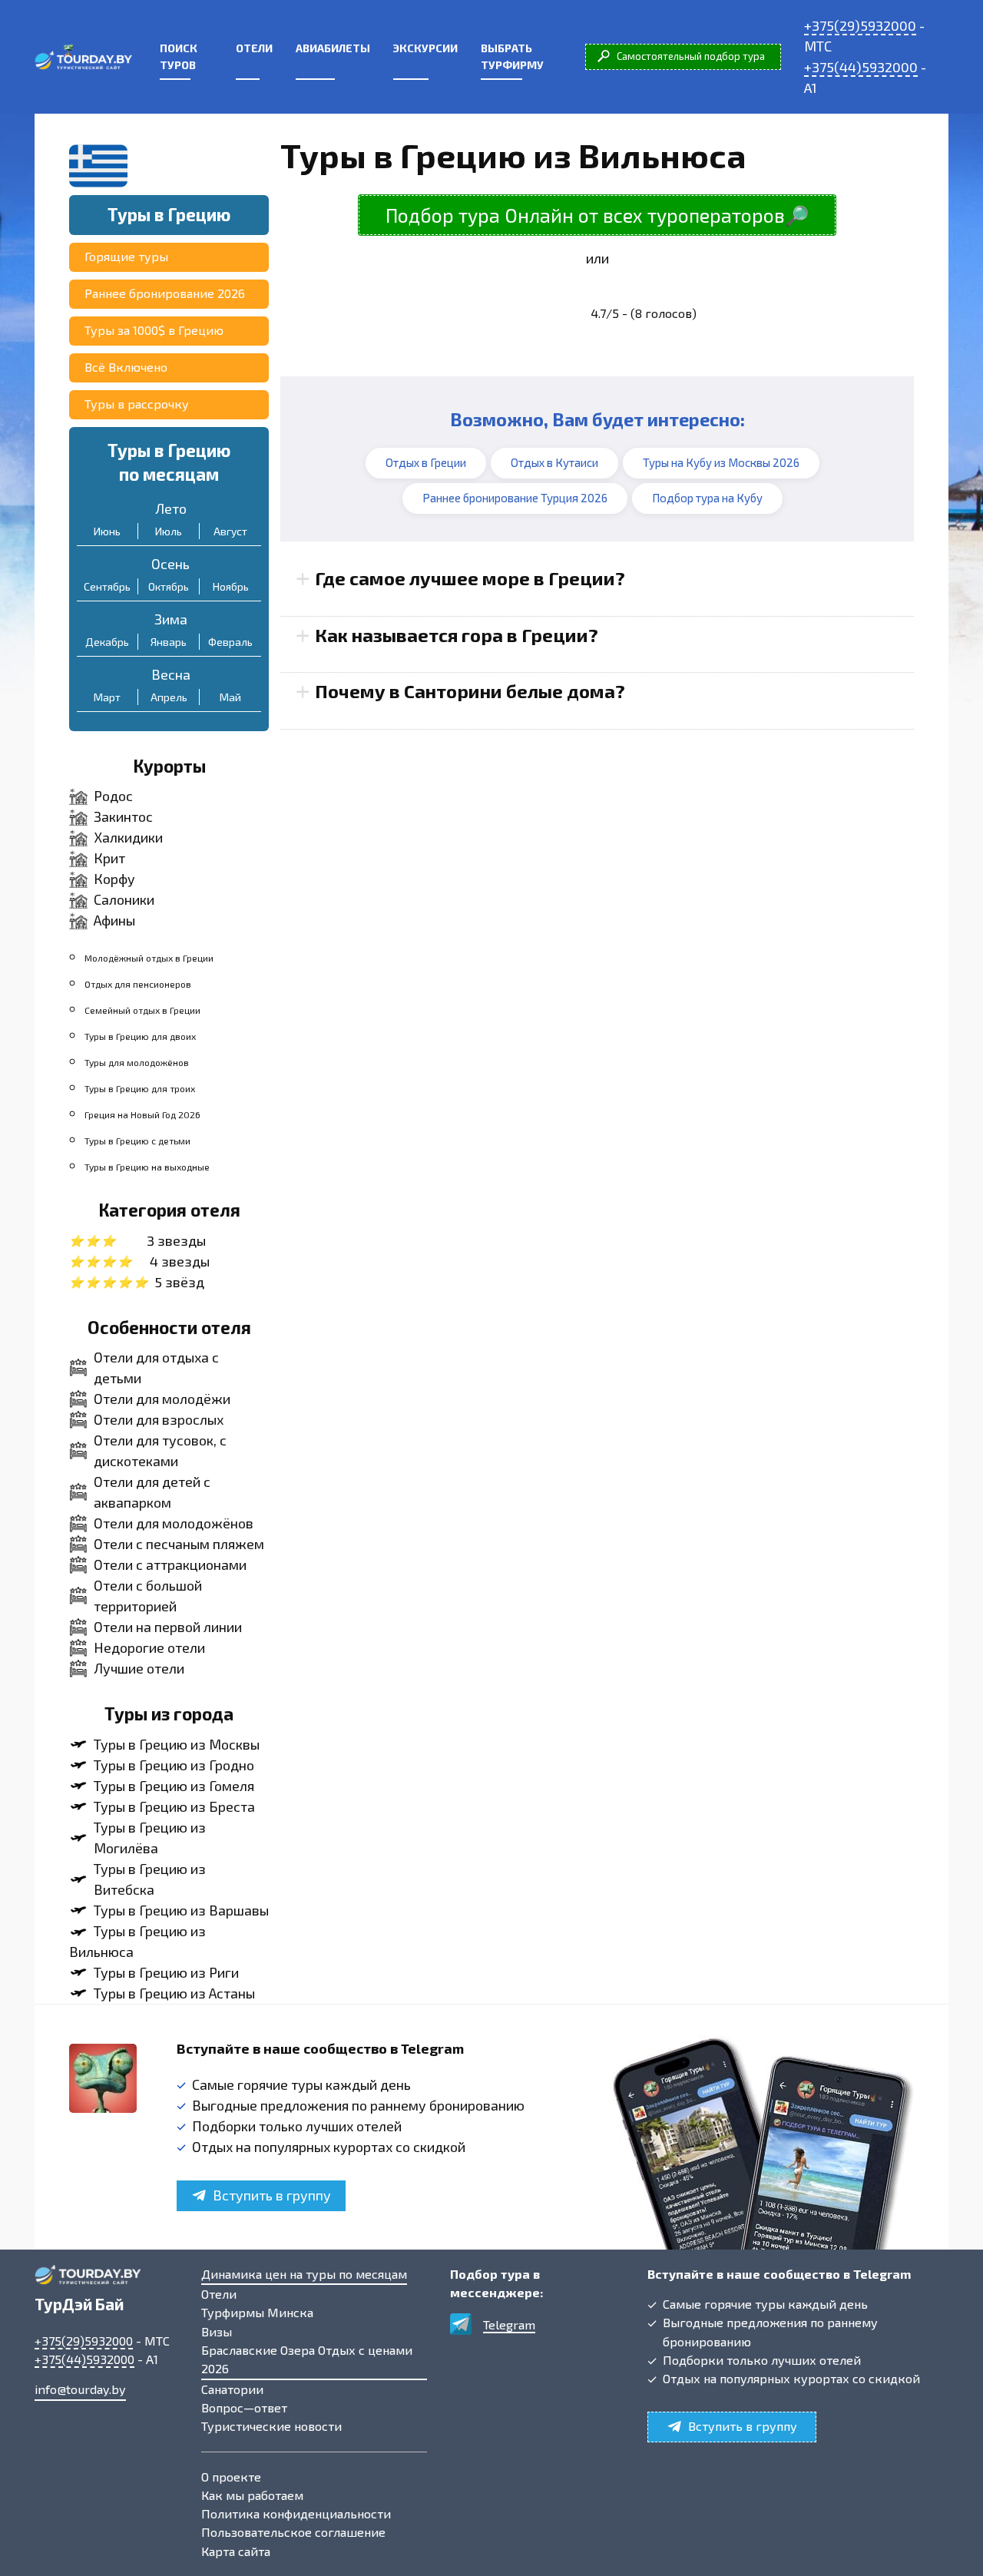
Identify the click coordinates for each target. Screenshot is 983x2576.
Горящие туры (126, 256)
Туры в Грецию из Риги (166, 1972)
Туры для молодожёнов (137, 1062)
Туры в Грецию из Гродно (174, 1765)
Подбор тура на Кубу (707, 498)
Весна (171, 674)
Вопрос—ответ (244, 2407)
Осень (170, 564)
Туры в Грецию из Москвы (177, 1744)
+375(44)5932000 (861, 67)
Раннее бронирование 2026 (165, 293)
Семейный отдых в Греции (142, 1010)
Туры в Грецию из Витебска (150, 1879)
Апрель (169, 697)
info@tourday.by (80, 2389)
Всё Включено (126, 367)
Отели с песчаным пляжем (179, 1544)
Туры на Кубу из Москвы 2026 (721, 462)
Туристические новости (271, 2426)
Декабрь (107, 642)
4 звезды (180, 1261)
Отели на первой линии (168, 1627)
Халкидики (128, 837)
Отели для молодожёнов (174, 1523)
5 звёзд (179, 1282)
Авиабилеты (333, 48)
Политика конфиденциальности (296, 2513)
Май (230, 697)
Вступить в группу (272, 2195)
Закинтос (123, 816)
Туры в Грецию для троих (140, 1088)
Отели (254, 48)
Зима (171, 619)
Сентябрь (107, 586)
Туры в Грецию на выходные (147, 1167)
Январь (169, 642)
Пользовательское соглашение (293, 2532)
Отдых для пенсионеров (138, 984)
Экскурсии (425, 48)
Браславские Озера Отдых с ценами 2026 (307, 2359)
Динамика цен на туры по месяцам (304, 2274)
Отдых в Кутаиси (554, 462)
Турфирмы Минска (257, 2312)
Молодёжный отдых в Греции (149, 958)
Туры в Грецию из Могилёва (150, 1838)
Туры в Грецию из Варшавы (181, 1910)
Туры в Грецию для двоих (140, 1036)
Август (230, 531)
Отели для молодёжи (162, 1399)
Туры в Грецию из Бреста (174, 1806)
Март (107, 697)
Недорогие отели (149, 1647)
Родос (113, 796)
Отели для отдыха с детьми (156, 1367)
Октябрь (169, 586)
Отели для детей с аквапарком (152, 1492)
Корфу (114, 879)
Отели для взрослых (159, 1419)
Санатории (232, 2389)
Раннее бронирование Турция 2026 (515, 498)
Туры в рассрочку (137, 404)
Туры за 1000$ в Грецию (154, 330)
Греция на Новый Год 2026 (142, 1114)
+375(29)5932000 (860, 25)
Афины (114, 920)
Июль (169, 531)
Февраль (230, 642)
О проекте (231, 2477)
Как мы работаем (252, 2495)
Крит (109, 858)
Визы (217, 2331)
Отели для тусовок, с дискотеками (160, 1450)
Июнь (107, 531)
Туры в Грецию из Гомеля (174, 1786)
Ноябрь (231, 586)
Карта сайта (236, 2551)
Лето (171, 508)
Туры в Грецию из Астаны (174, 1993)
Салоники (124, 899)
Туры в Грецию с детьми (137, 1141)
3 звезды (176, 1240)
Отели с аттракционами (170, 1564)
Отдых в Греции (426, 462)
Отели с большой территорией (148, 1596)
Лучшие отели (139, 1668)
